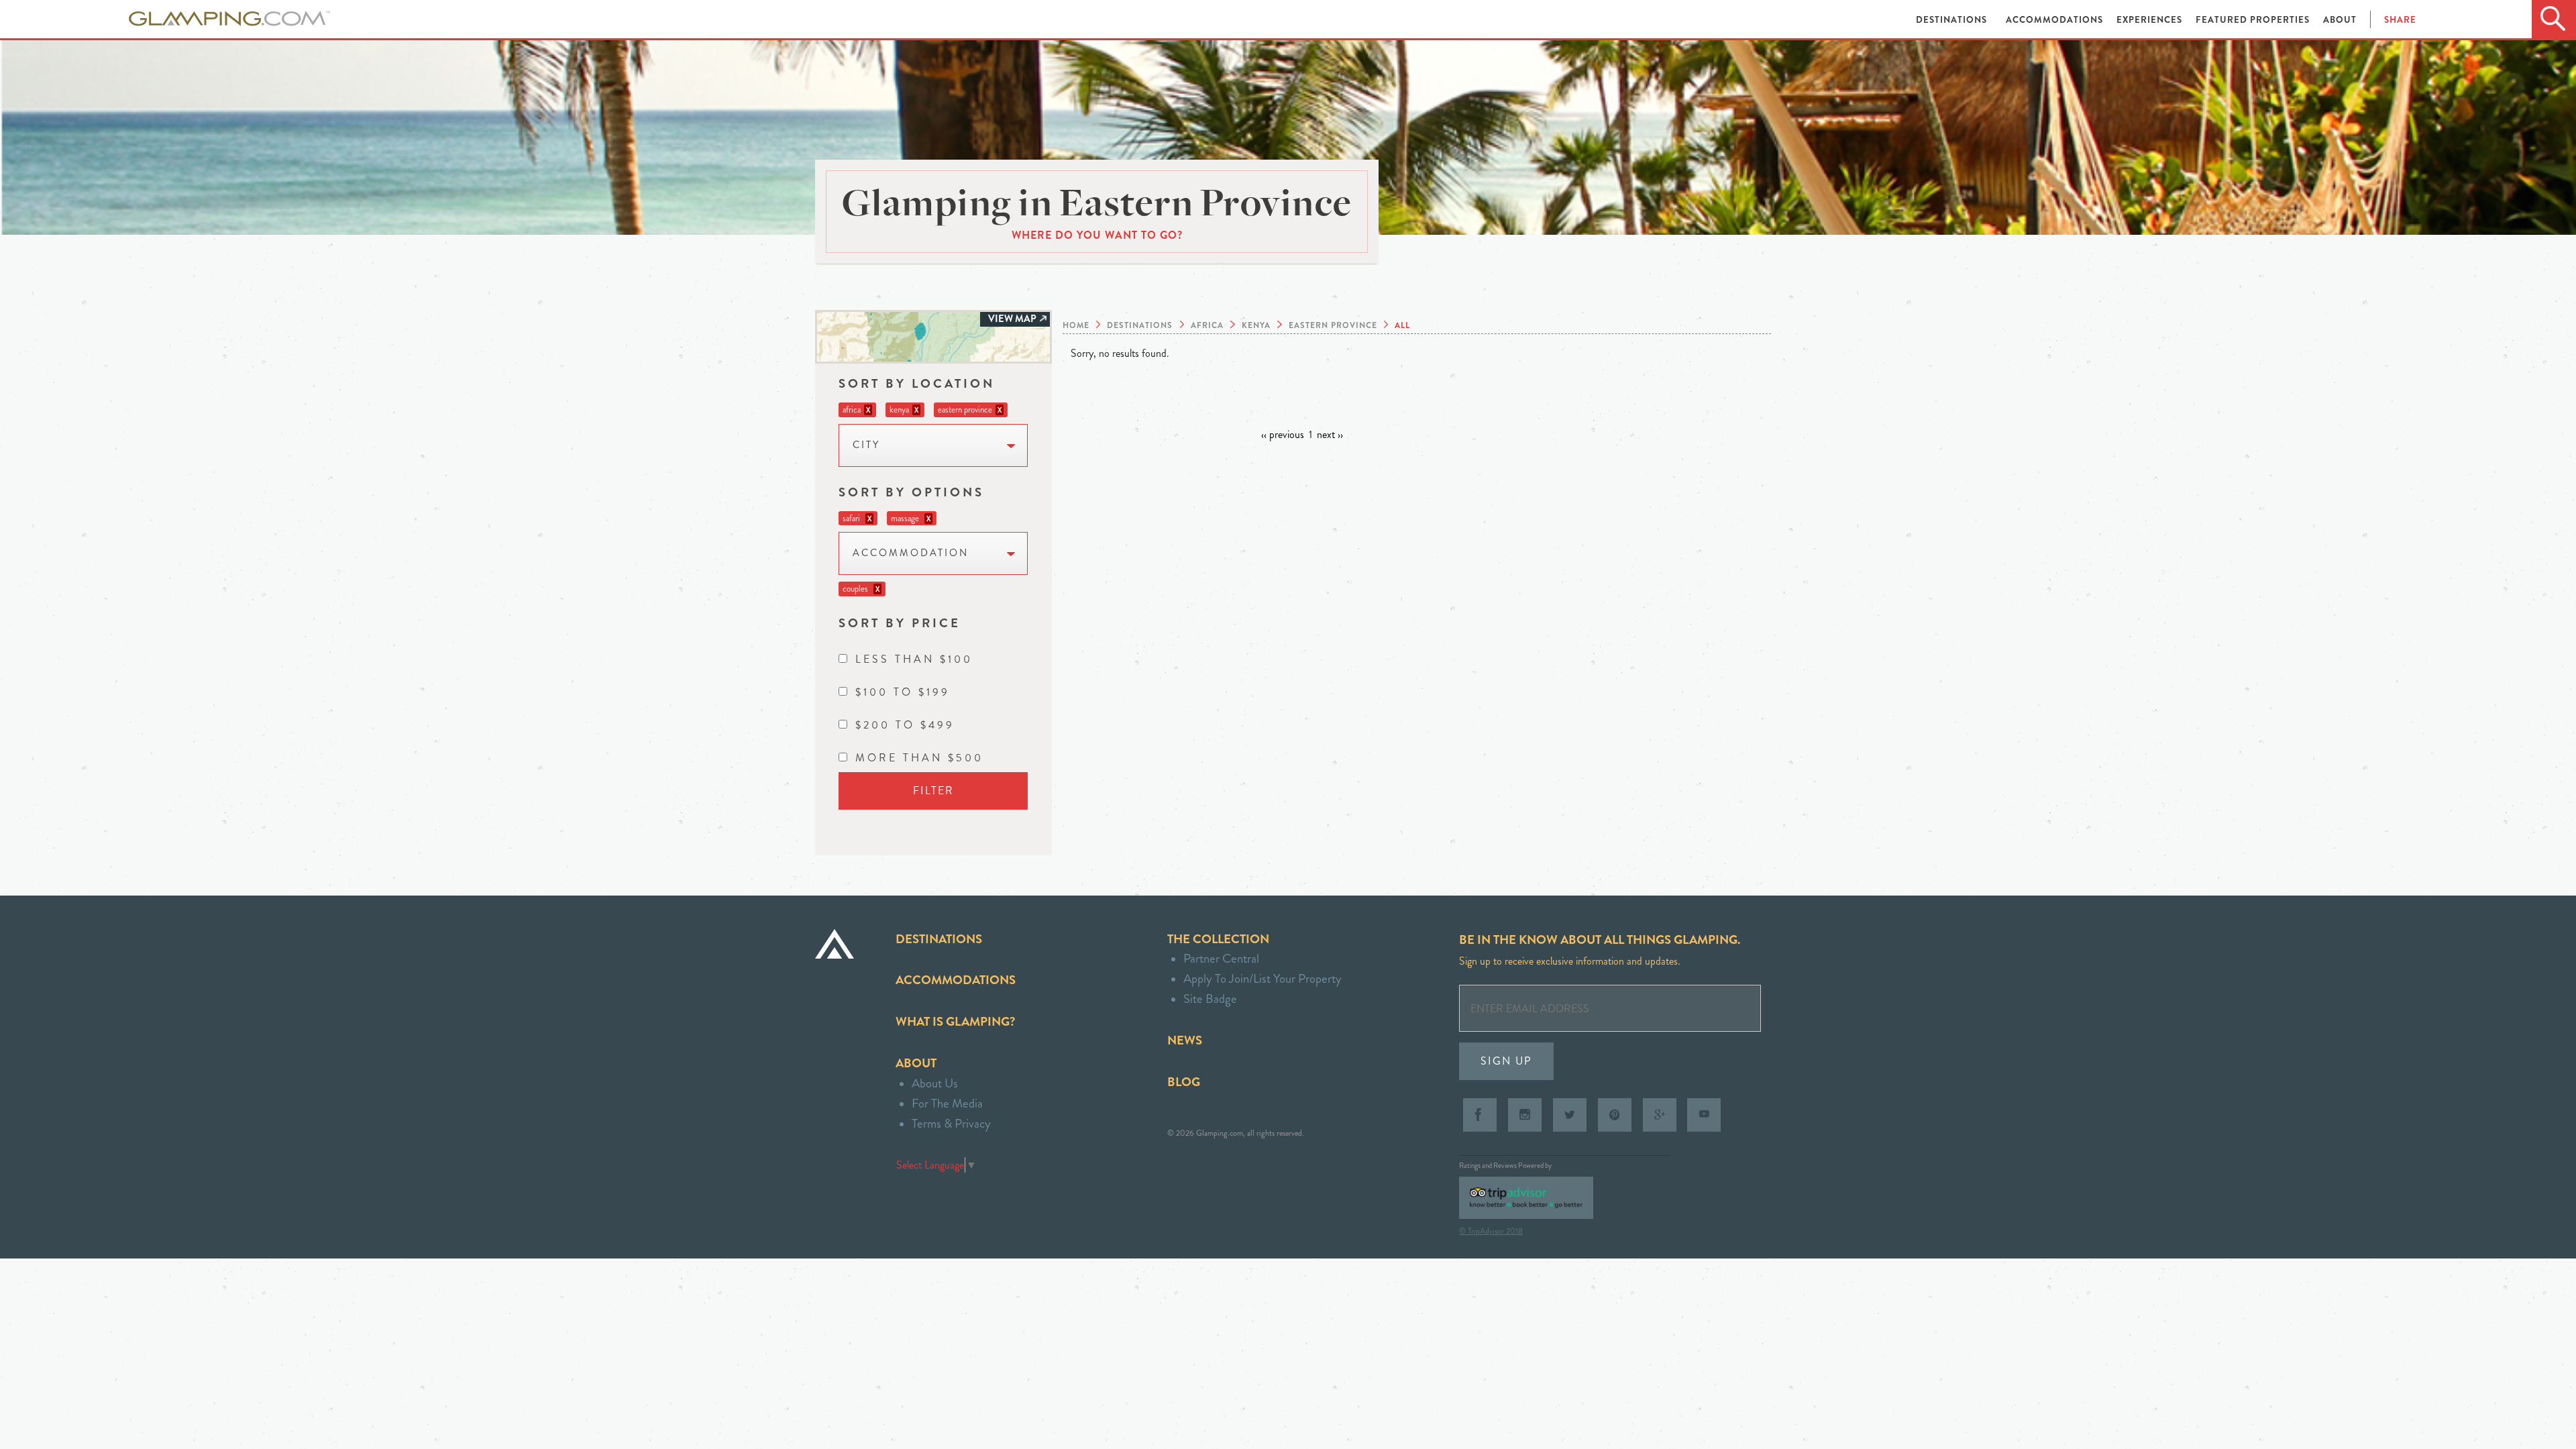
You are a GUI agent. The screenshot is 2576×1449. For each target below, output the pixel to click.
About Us (935, 1083)
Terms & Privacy (951, 1123)
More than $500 (919, 758)
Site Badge (1210, 999)
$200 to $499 (905, 725)
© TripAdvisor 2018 (1491, 1231)
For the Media (947, 1103)
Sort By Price (900, 623)
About (2340, 20)
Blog (1184, 1082)
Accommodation (911, 553)
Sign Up (1506, 1061)
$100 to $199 (903, 692)
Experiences (2151, 20)
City (866, 445)
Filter (933, 791)
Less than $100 (914, 659)
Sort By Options (911, 492)
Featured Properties (2254, 20)
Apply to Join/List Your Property (1263, 978)
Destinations (1953, 20)
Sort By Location (917, 383)
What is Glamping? (955, 1021)
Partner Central (1221, 958)
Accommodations (2056, 20)
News (1185, 1040)
